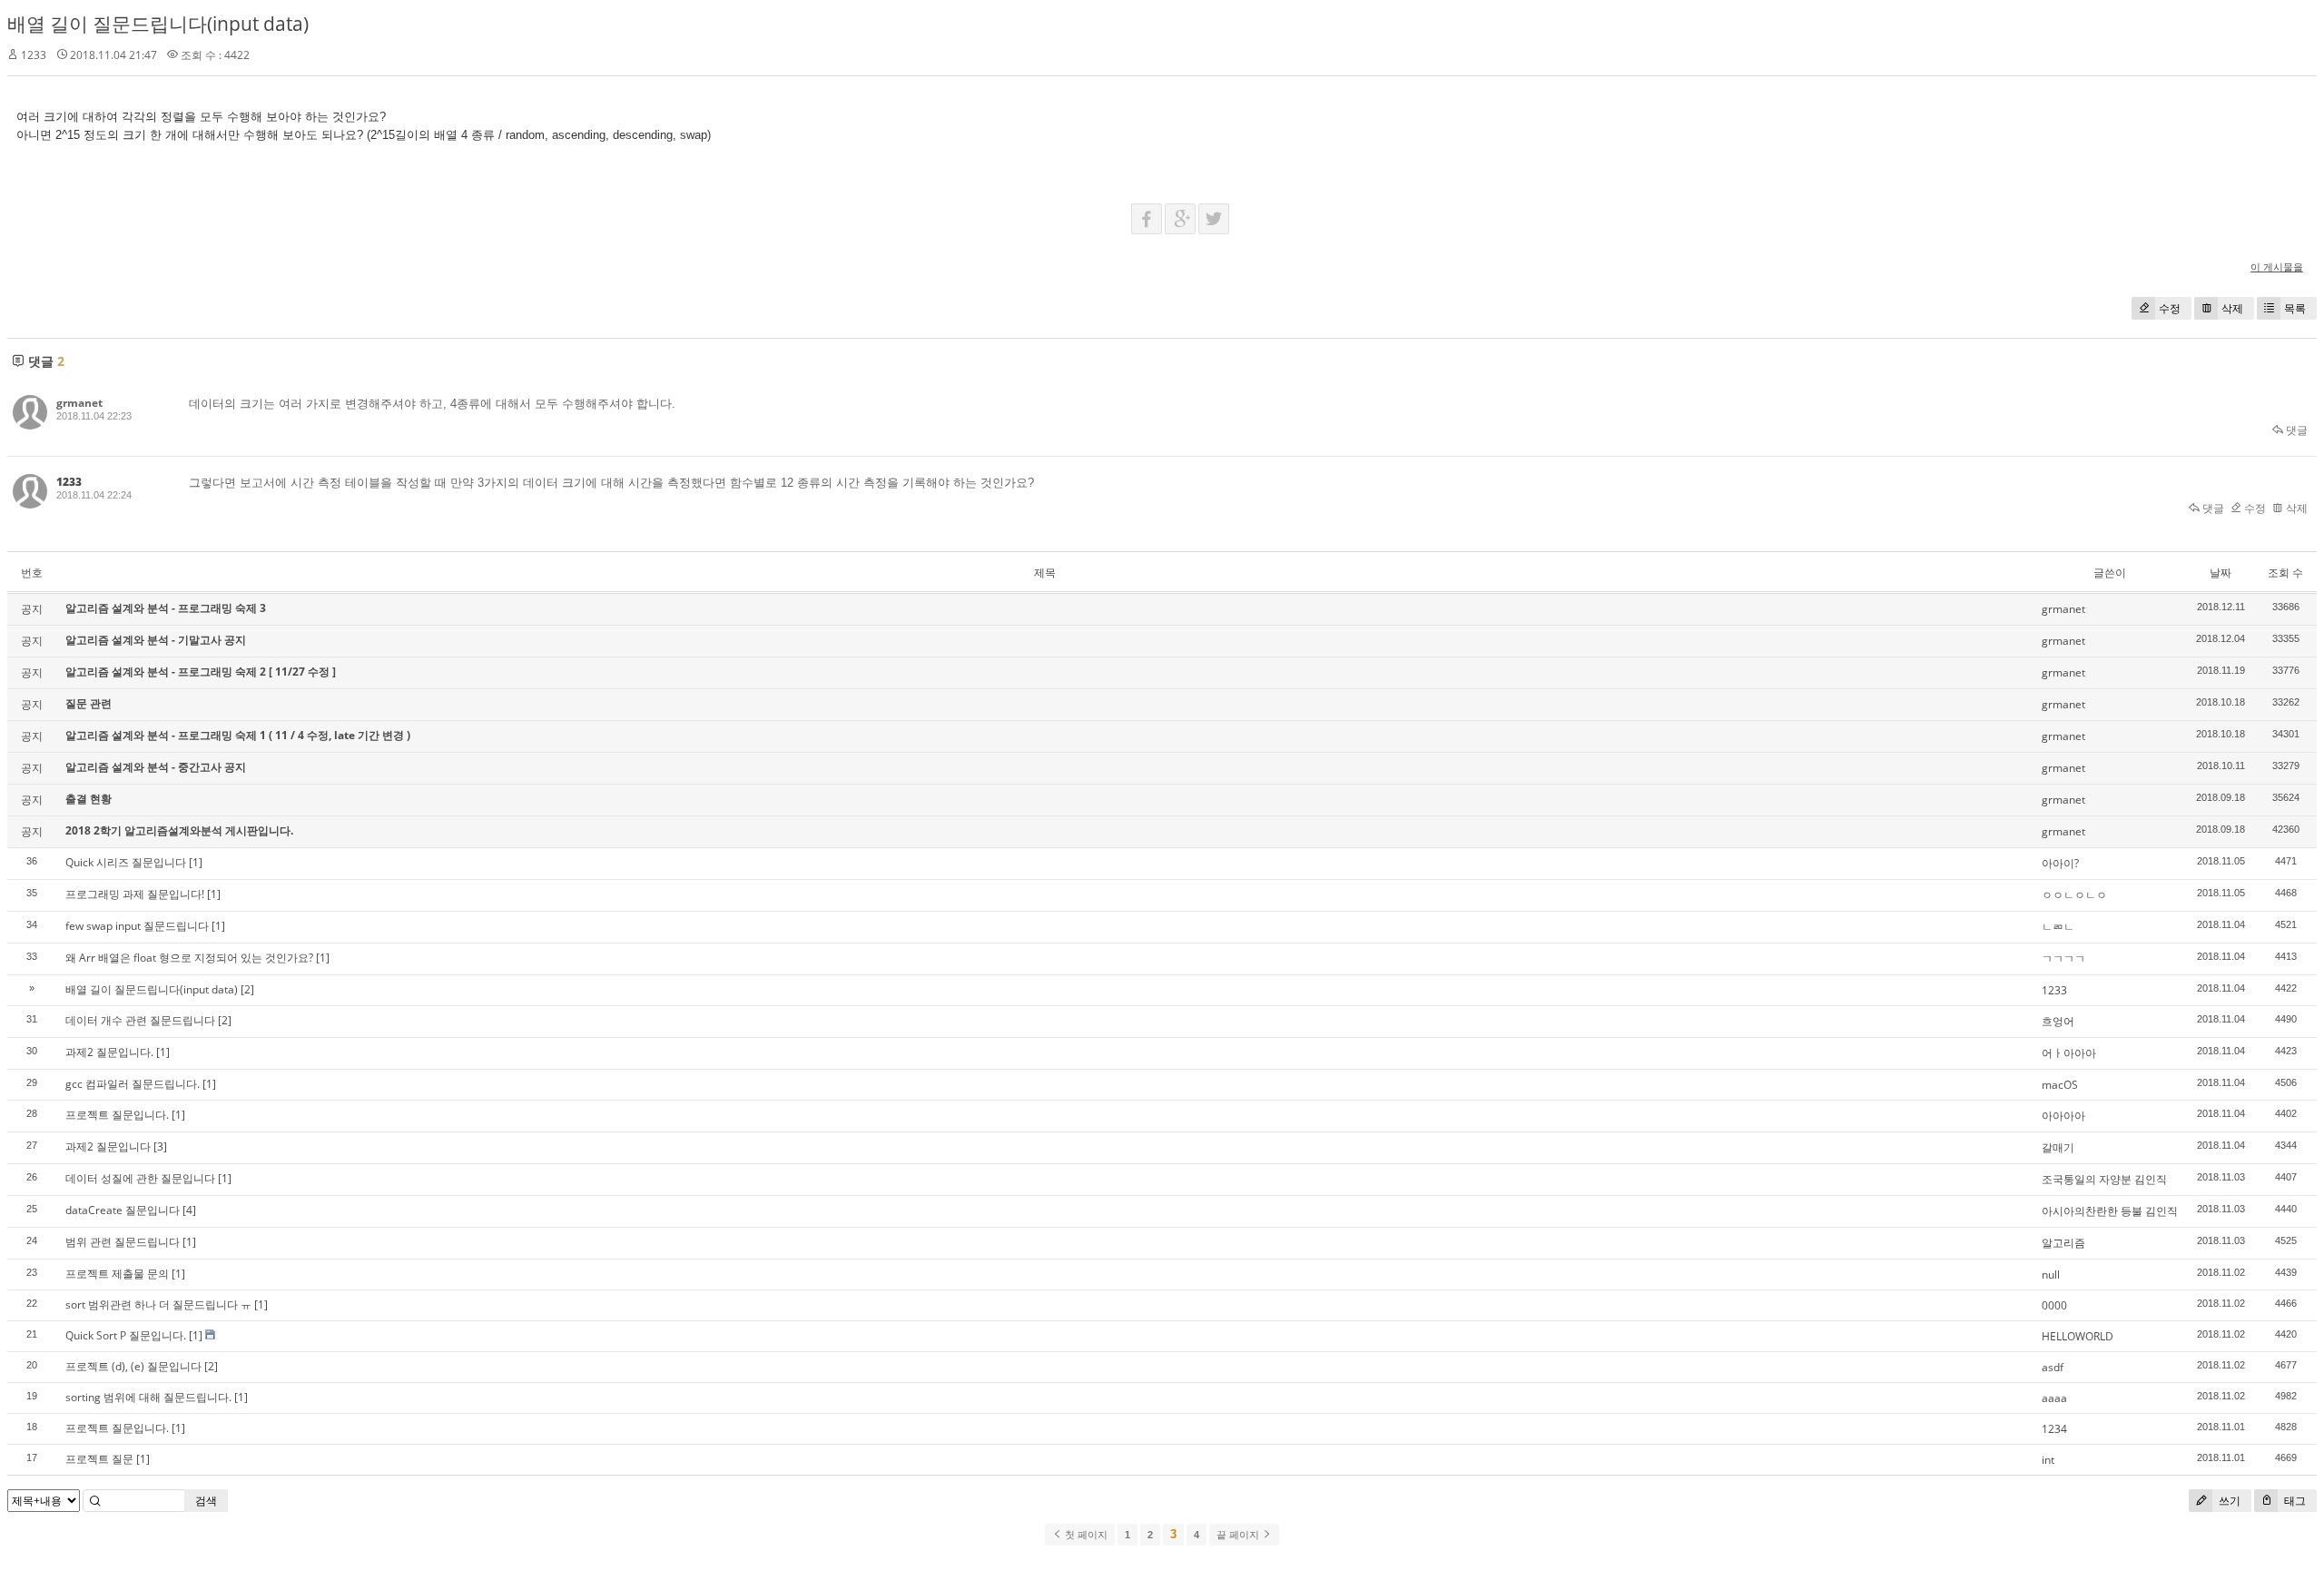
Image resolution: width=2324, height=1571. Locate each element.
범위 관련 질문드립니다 (123, 1242)
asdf (2053, 1367)
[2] (247, 989)
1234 (2054, 1429)
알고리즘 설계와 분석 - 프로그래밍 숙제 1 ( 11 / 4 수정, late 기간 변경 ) (238, 735)
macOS (2060, 1085)
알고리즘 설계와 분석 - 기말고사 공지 (156, 640)
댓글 (2295, 430)
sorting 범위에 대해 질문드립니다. (148, 1397)
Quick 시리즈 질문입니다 (126, 862)
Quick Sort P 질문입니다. (126, 1335)
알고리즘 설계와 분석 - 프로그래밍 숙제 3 (166, 608)
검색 (206, 1501)
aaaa (2054, 1398)
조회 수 (2285, 573)
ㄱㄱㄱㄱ (2063, 958)
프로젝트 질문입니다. (117, 1115)
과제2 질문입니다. (109, 1052)
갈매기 (2058, 1147)
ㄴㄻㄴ (2058, 927)
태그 (2294, 1501)
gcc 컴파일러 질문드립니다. (133, 1084)
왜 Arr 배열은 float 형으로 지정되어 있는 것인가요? (189, 958)
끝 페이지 (1239, 1535)
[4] (189, 1210)
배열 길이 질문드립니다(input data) (158, 24)
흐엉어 (2058, 1021)
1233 (2054, 990)
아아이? (2060, 863)
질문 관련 (89, 703)
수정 (2170, 308)
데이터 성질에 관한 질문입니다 (140, 1178)
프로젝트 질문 (99, 1459)
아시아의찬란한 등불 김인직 (2110, 1211)
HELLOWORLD (2078, 1336)
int (2048, 1460)
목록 (2295, 308)
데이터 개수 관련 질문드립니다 (140, 1020)
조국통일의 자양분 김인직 (2104, 1179)
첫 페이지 (1085, 1535)
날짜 (2221, 573)
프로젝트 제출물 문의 (117, 1274)
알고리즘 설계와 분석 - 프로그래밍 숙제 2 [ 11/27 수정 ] (201, 672)
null (2051, 1275)
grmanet (79, 403)
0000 (2054, 1305)
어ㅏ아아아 (2069, 1053)
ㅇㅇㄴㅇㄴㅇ (2074, 895)
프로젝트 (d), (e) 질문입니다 (133, 1366)
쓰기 (2228, 1501)
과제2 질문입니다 (108, 1146)
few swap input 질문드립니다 (137, 926)
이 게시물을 (2277, 267)
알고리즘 (2063, 1243)
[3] (160, 1146)
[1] (196, 862)
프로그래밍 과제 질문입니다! (135, 894)
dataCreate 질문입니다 (123, 1210)
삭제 (2232, 308)
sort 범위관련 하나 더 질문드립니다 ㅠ (158, 1304)
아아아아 (2063, 1116)
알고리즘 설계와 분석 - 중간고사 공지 (156, 767)
